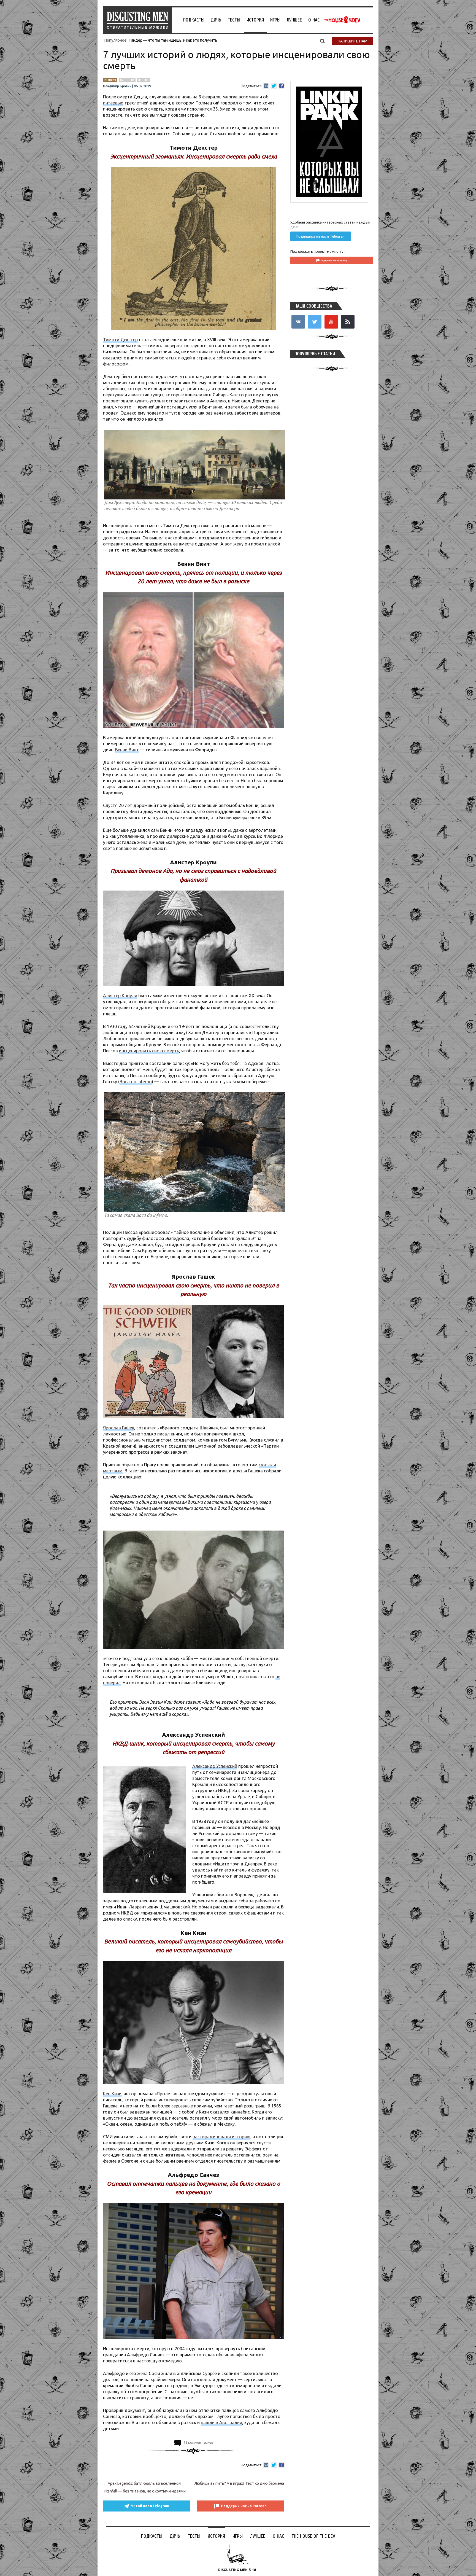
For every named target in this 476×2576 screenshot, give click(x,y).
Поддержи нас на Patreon (244, 2506)
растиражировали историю (221, 2137)
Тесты (234, 20)
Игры (275, 20)
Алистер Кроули (120, 996)
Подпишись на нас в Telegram (321, 236)
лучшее (144, 80)
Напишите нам (353, 41)
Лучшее (294, 20)
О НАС (314, 20)
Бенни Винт (127, 750)
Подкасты (194, 20)
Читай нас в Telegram (150, 2506)
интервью (113, 103)
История (255, 20)
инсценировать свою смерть (149, 1051)
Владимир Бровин (117, 86)
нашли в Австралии (221, 2422)
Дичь (216, 20)
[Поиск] (322, 41)
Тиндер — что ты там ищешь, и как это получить (173, 40)
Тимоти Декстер (120, 340)
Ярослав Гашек (119, 1428)
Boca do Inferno (136, 1082)
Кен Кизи (112, 2094)
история (110, 80)
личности (127, 80)
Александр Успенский (215, 1766)
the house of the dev (342, 20)
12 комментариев (198, 2442)
